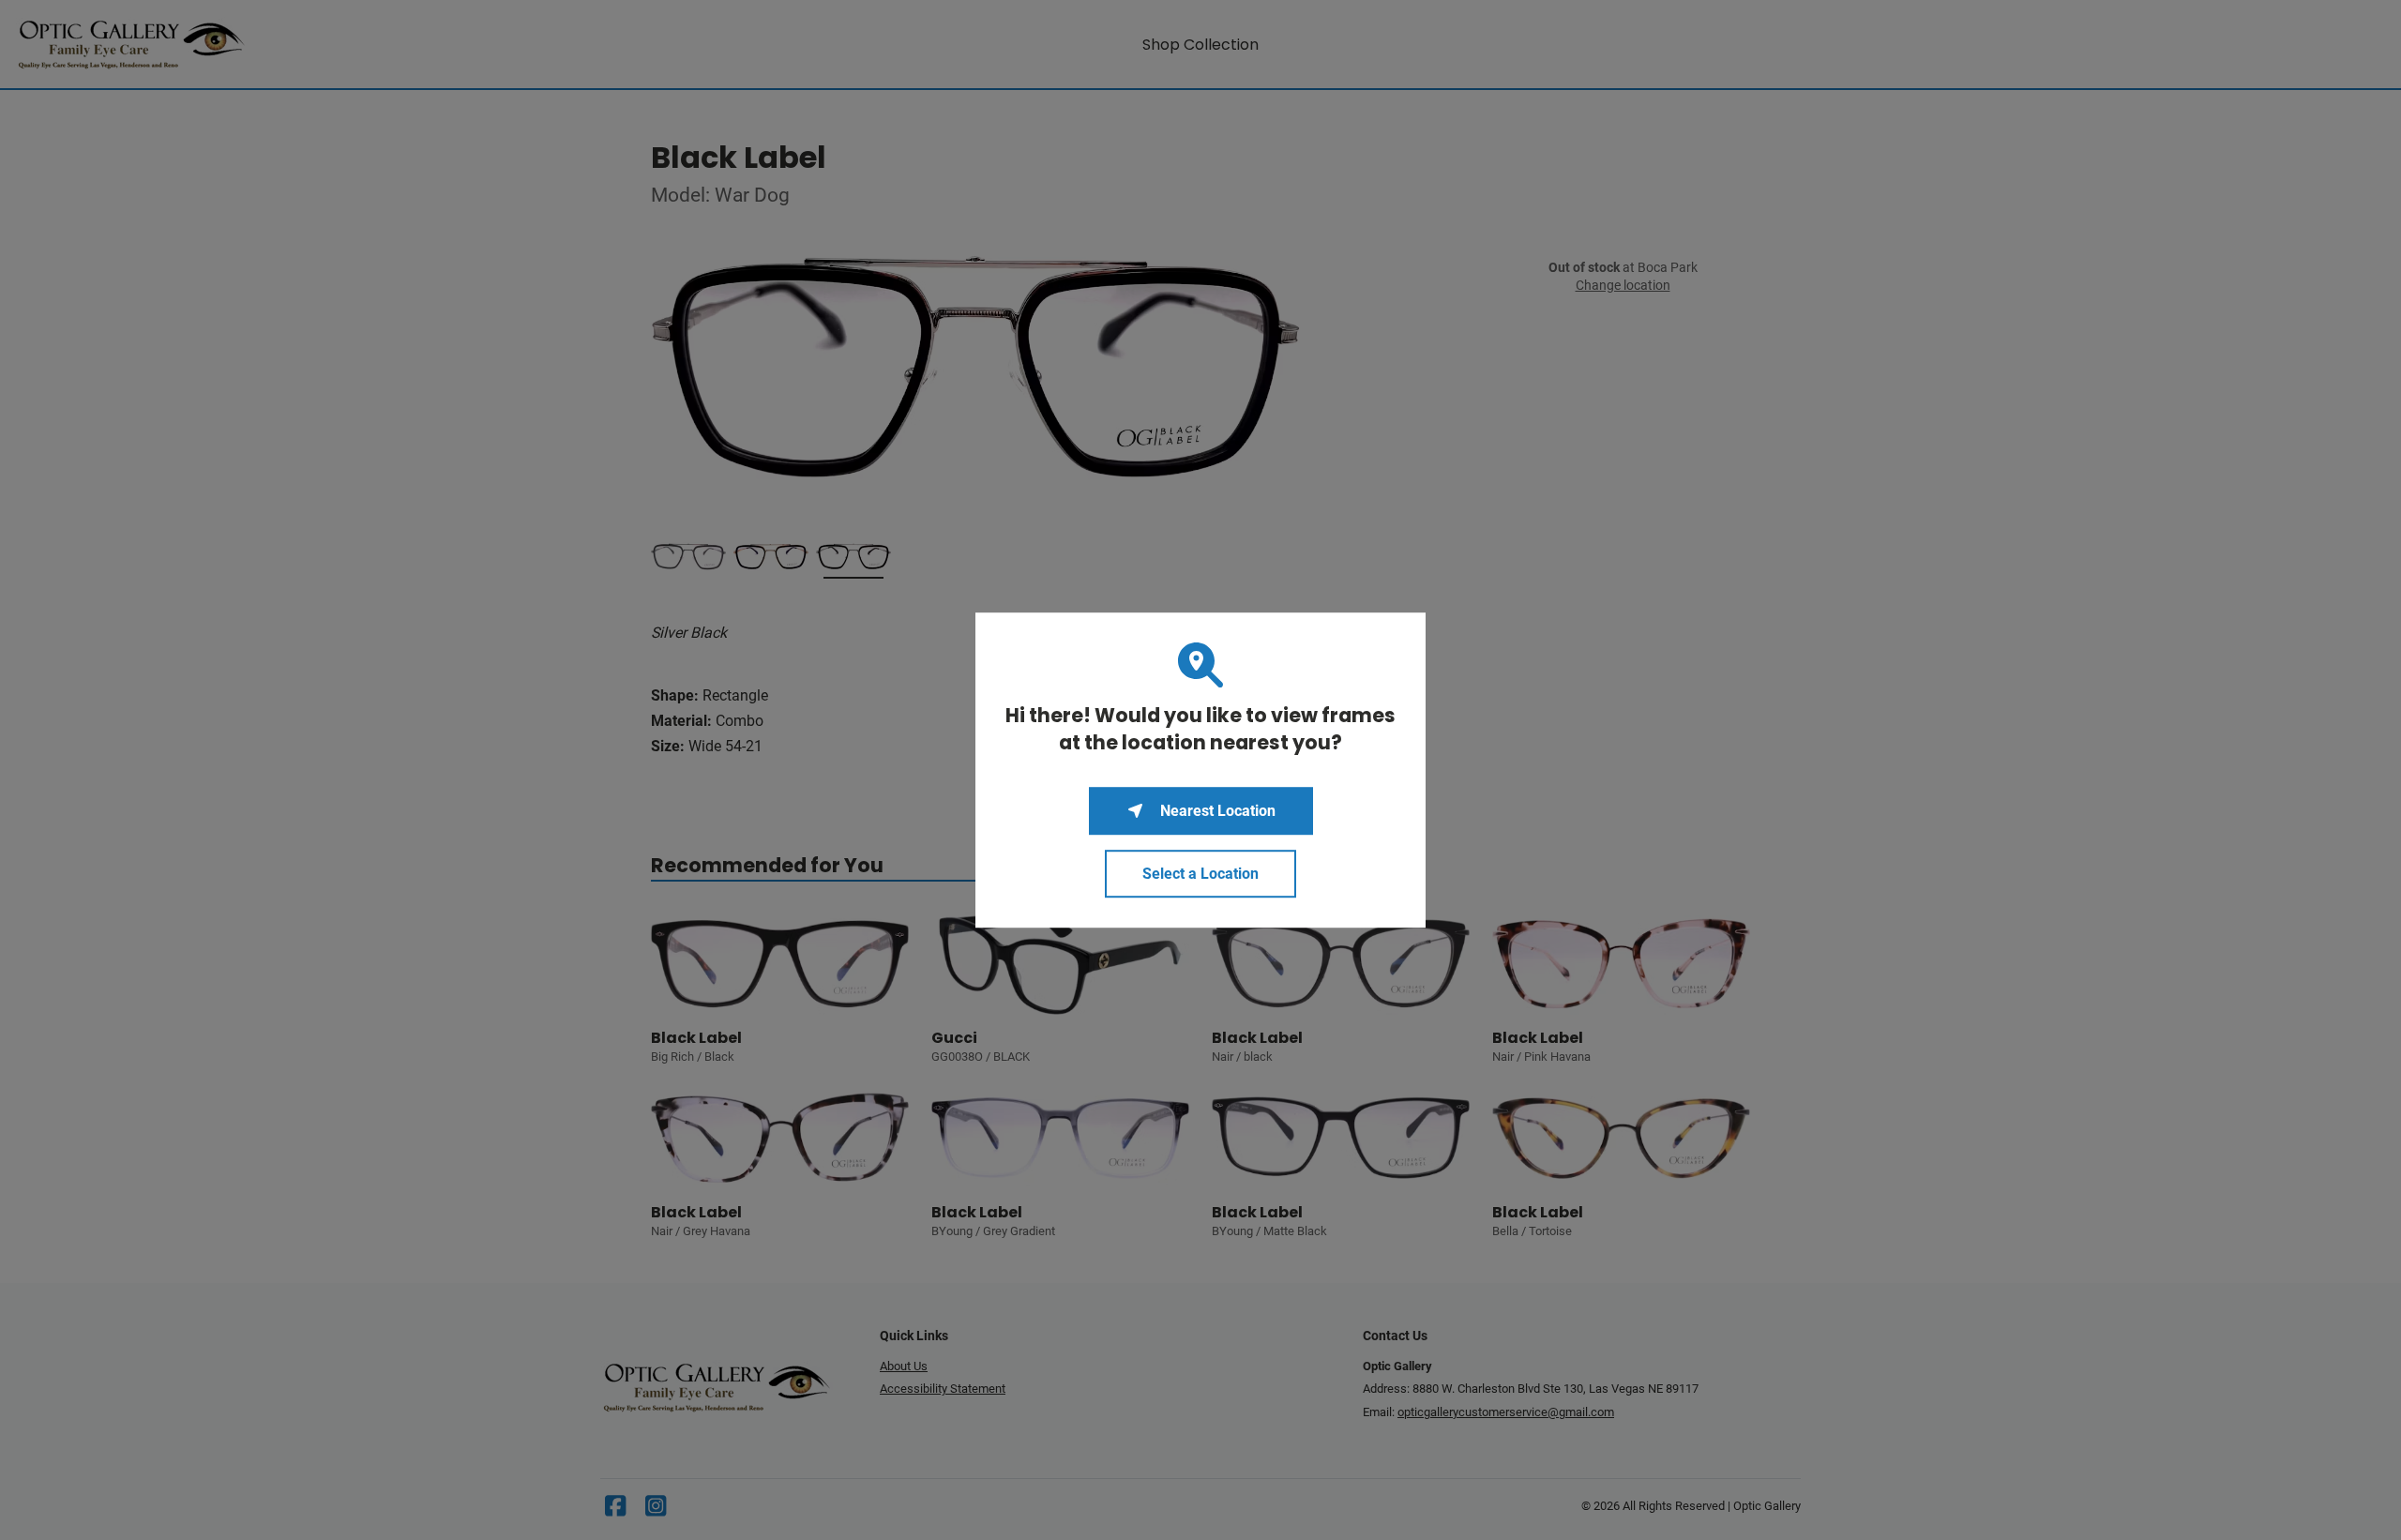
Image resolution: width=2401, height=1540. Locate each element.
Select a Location (1200, 874)
